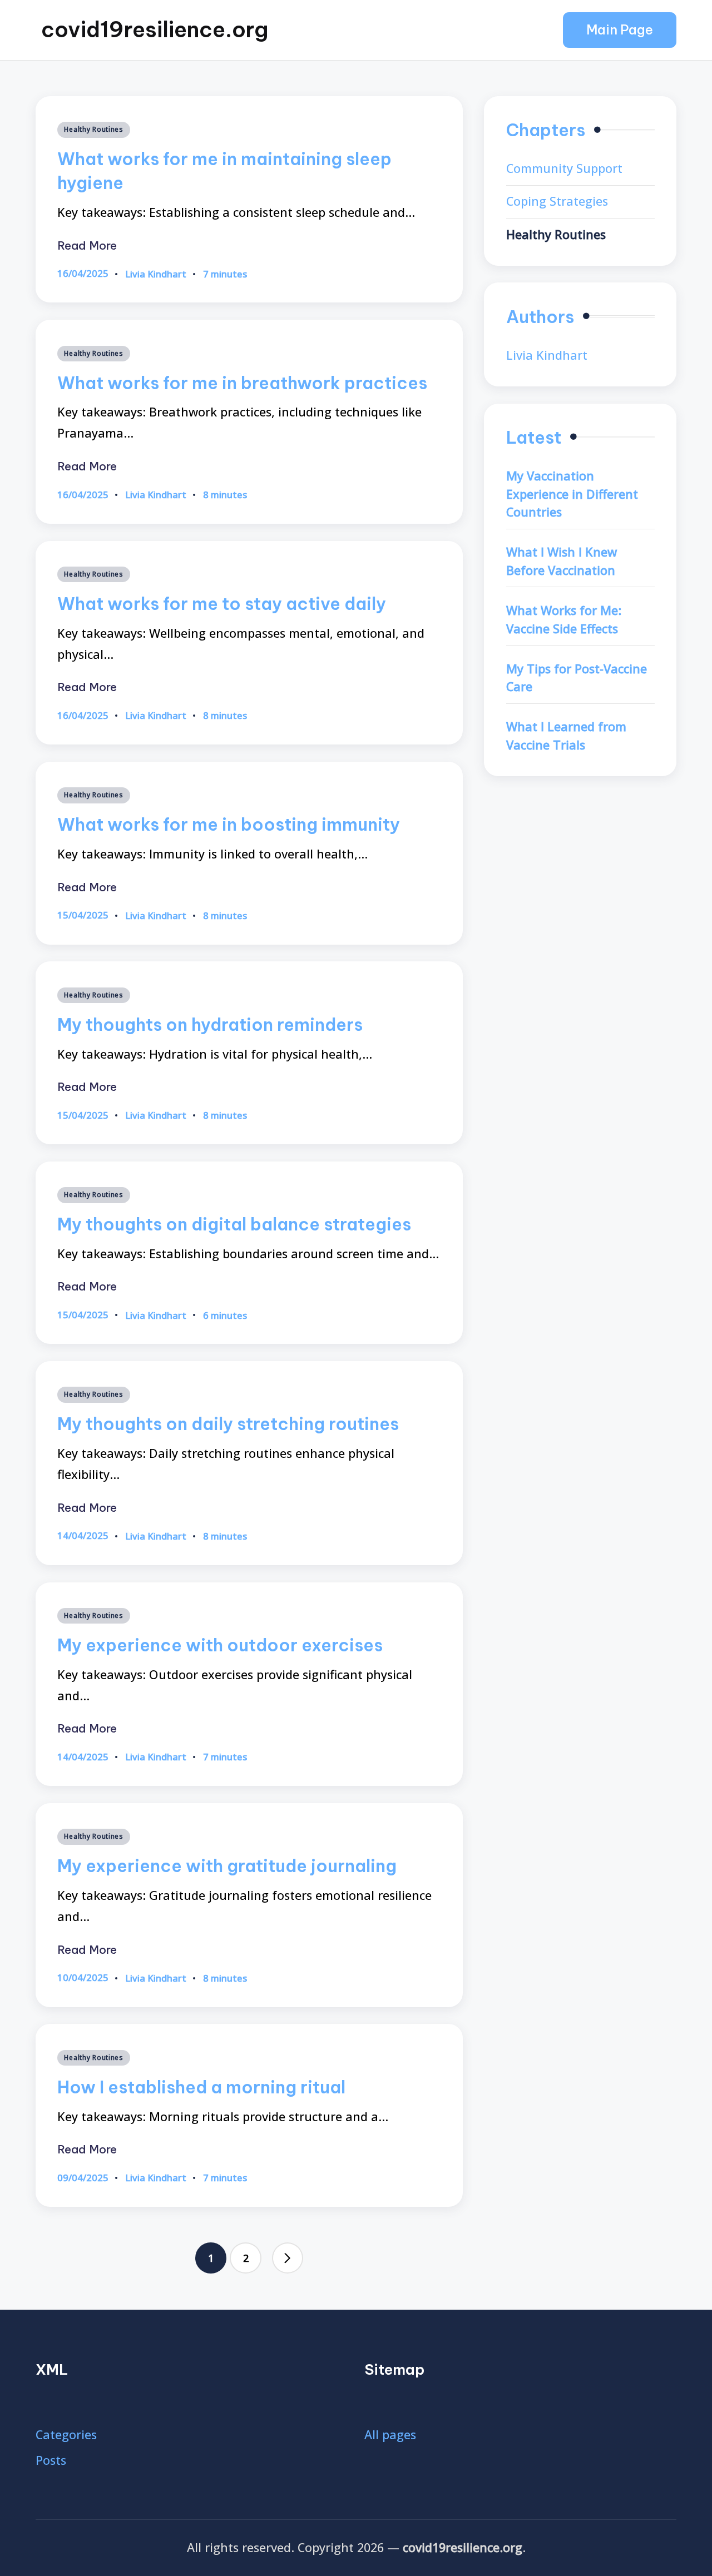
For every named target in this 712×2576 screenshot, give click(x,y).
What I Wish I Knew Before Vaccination (562, 561)
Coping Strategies (557, 201)
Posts (51, 2460)
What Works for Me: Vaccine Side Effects (564, 619)
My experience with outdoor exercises (220, 1645)
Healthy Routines (94, 129)
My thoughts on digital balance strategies (234, 1224)
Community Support (564, 168)
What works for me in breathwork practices (242, 383)
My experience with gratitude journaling (227, 1866)
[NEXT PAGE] (288, 2258)
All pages (390, 2434)
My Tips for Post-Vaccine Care (577, 678)
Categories (66, 2434)
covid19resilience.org (155, 29)
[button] (620, 30)
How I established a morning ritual (201, 2087)
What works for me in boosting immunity (229, 824)
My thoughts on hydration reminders (210, 1024)
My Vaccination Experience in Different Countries (572, 494)
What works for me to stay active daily (222, 604)
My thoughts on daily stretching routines (228, 1424)
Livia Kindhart (547, 355)
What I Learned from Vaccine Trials (566, 736)
